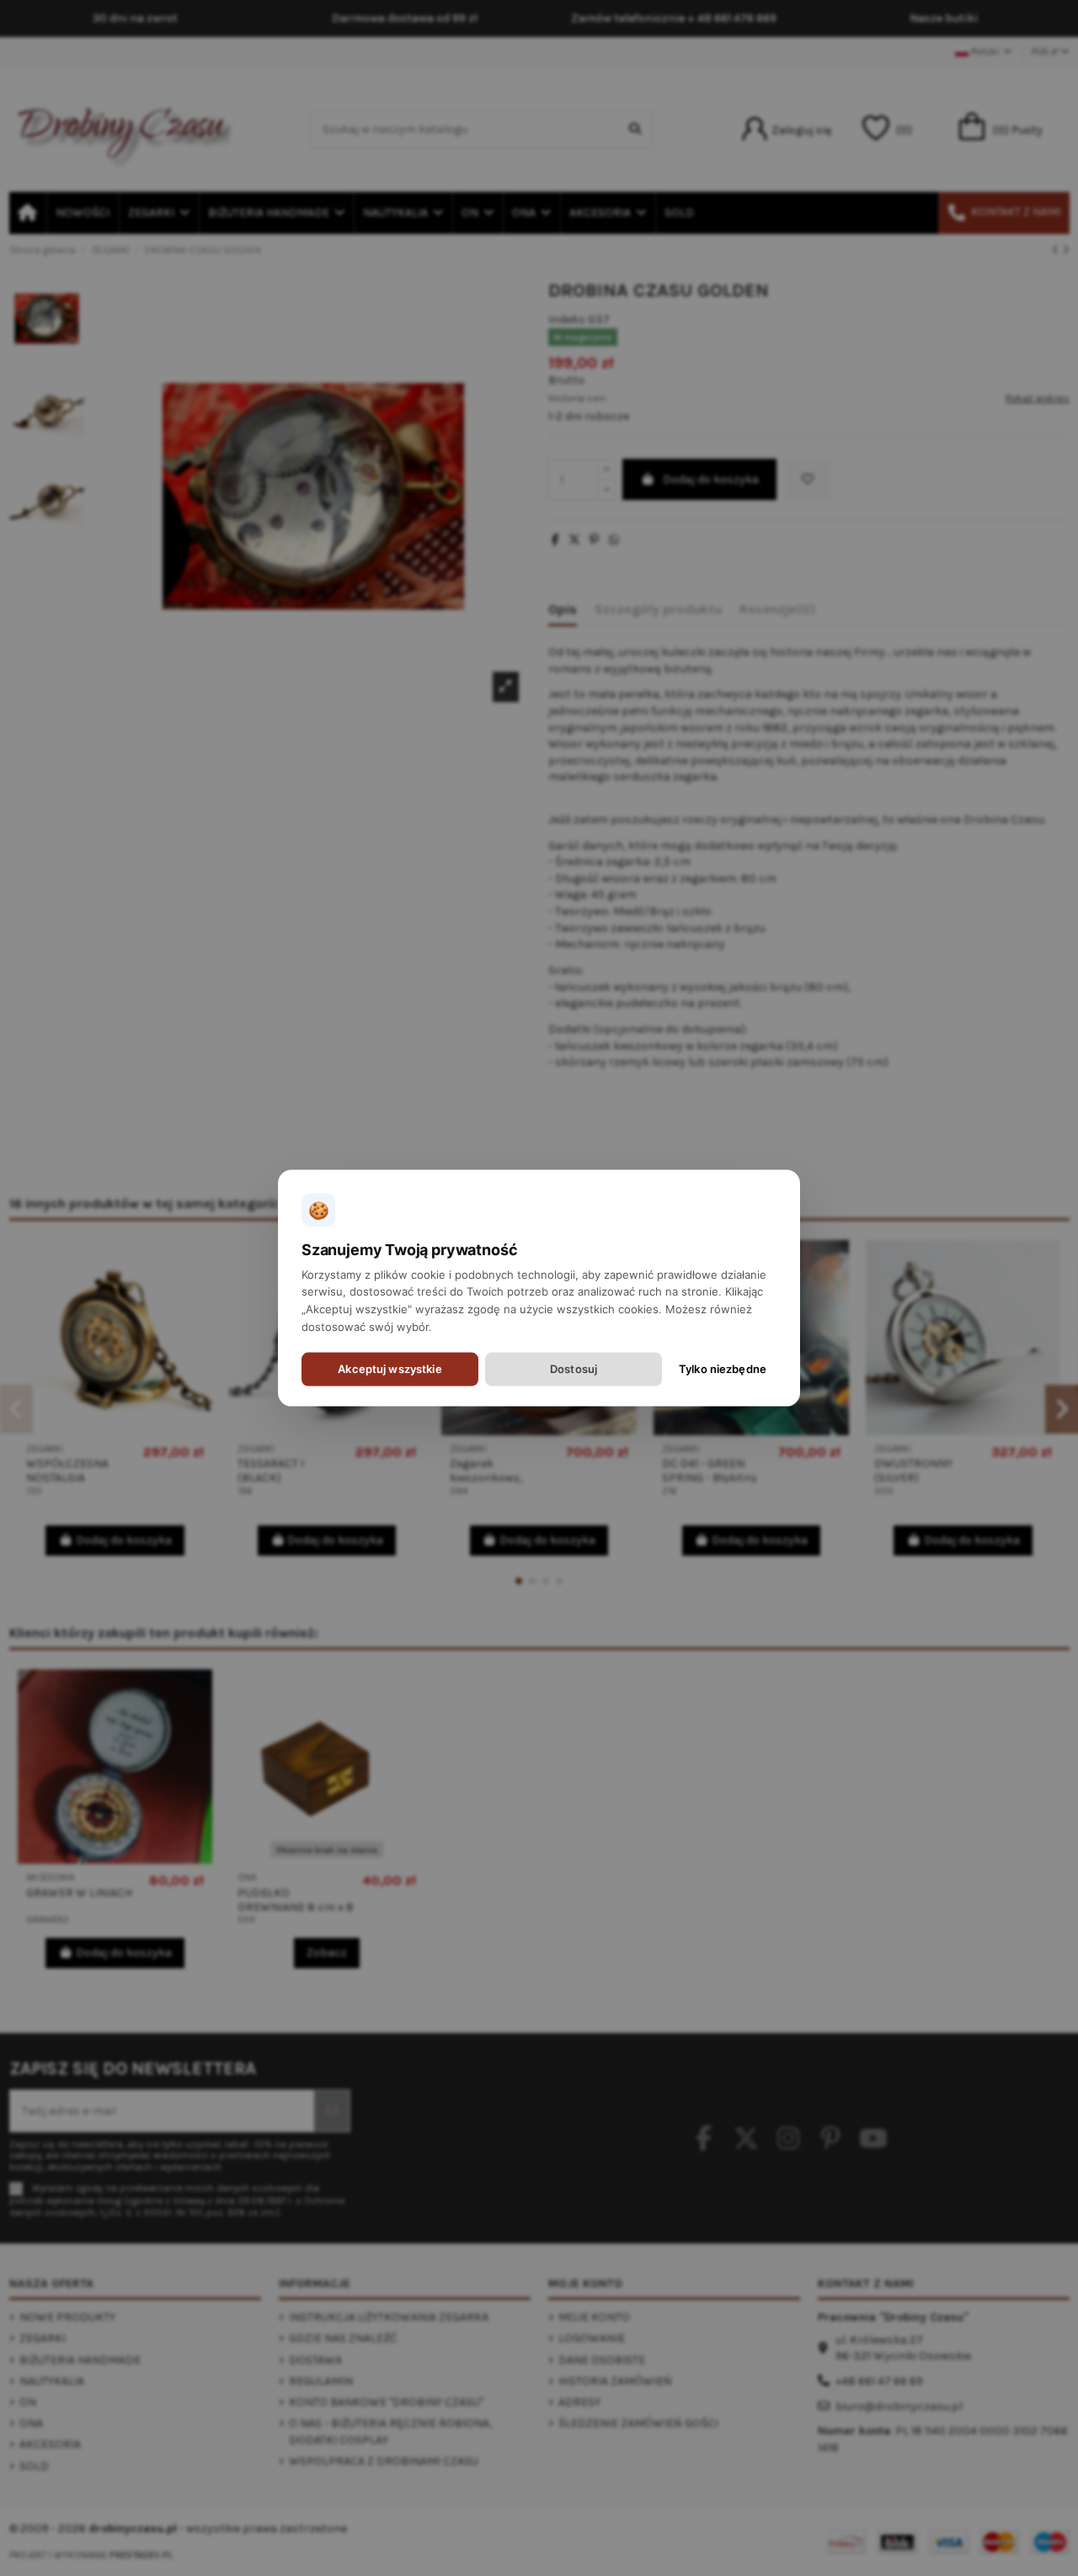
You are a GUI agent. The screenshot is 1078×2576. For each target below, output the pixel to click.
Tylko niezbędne (723, 1369)
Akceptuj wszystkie (390, 1369)
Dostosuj (574, 1369)
